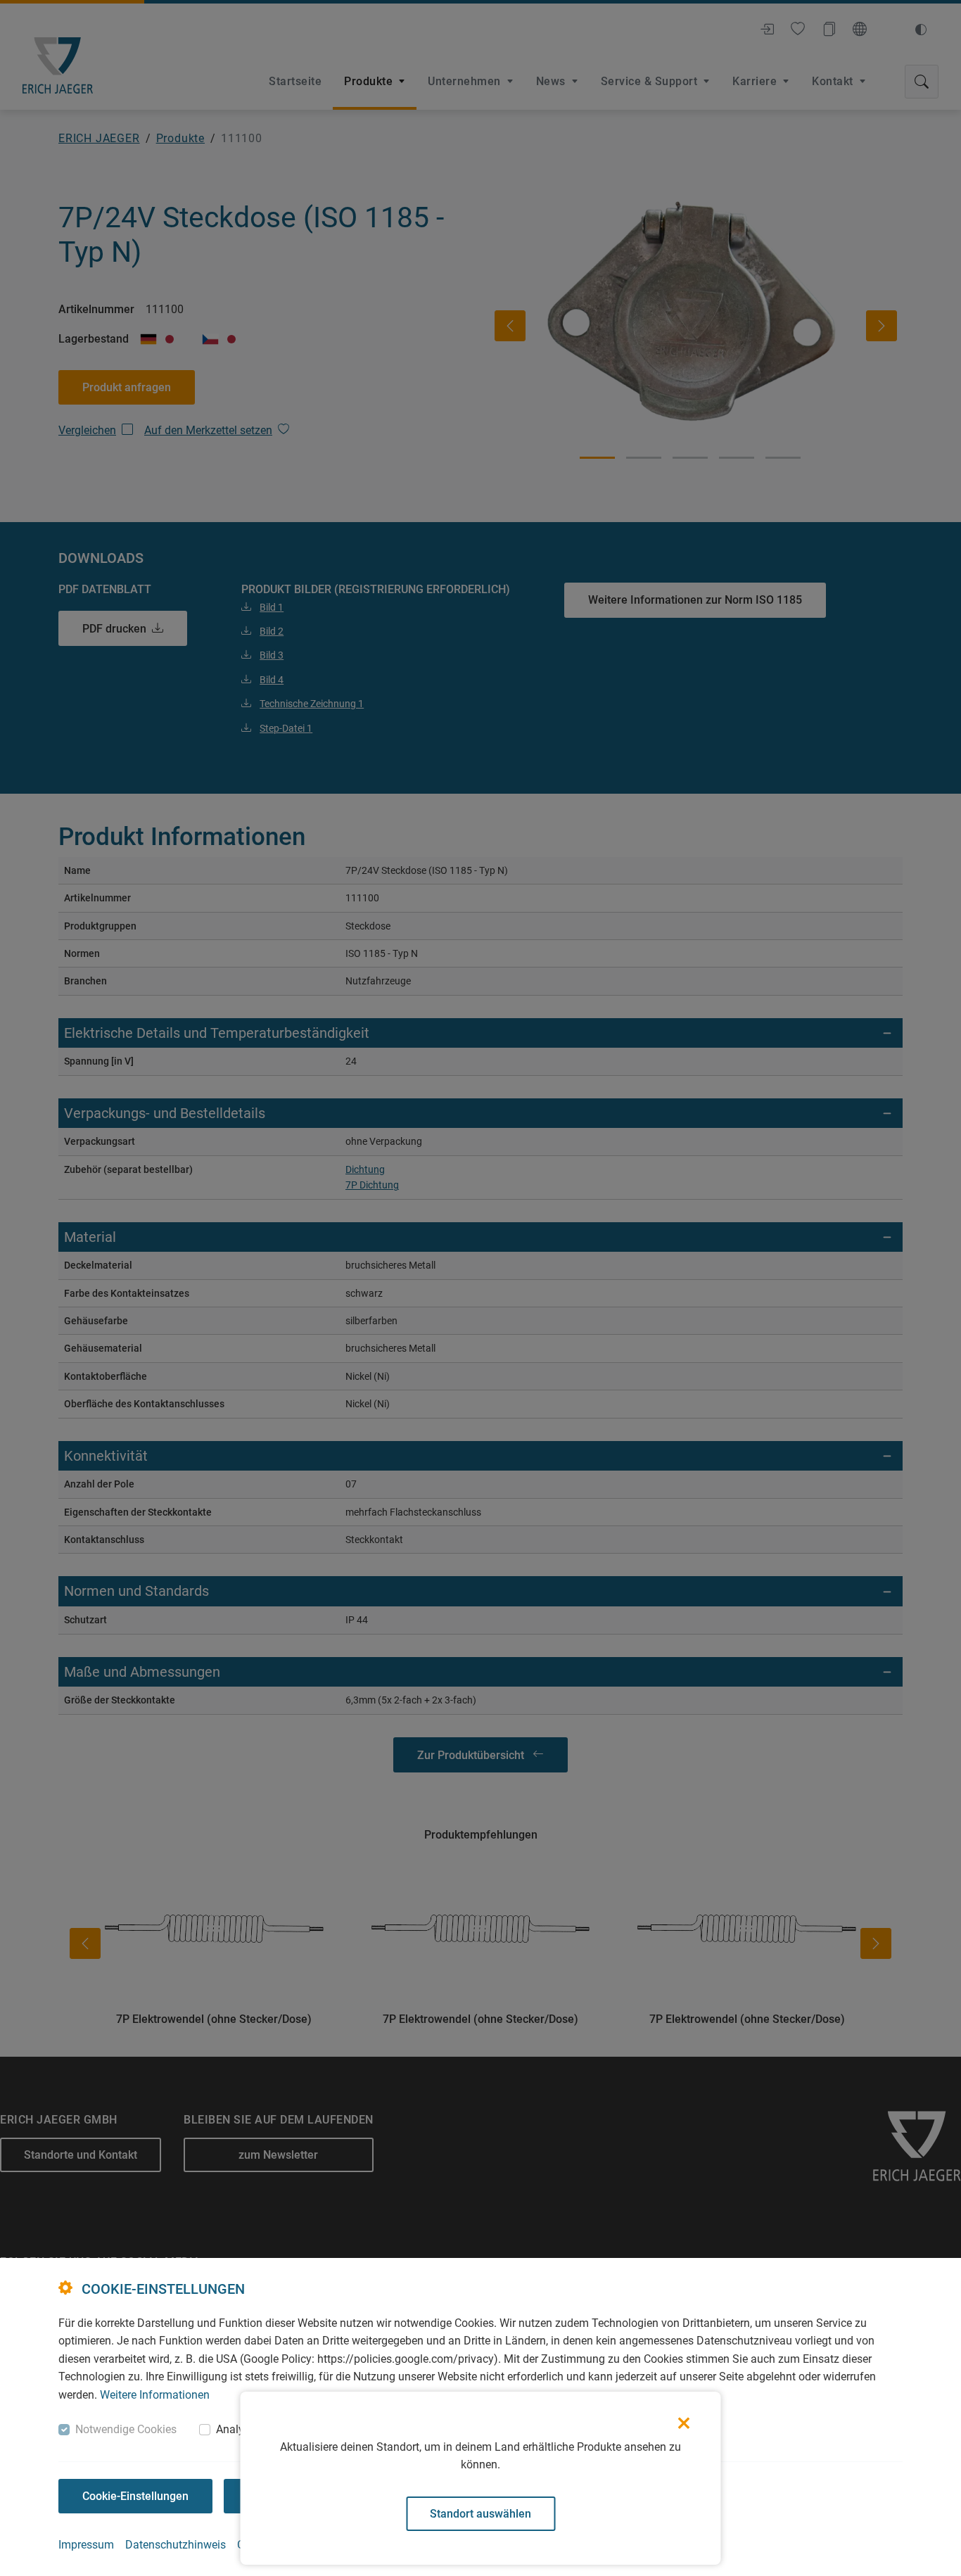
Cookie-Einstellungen (135, 2496)
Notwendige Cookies (126, 2429)
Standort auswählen (480, 2514)
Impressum (86, 2545)
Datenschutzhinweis (176, 2545)
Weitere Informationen (155, 2395)
